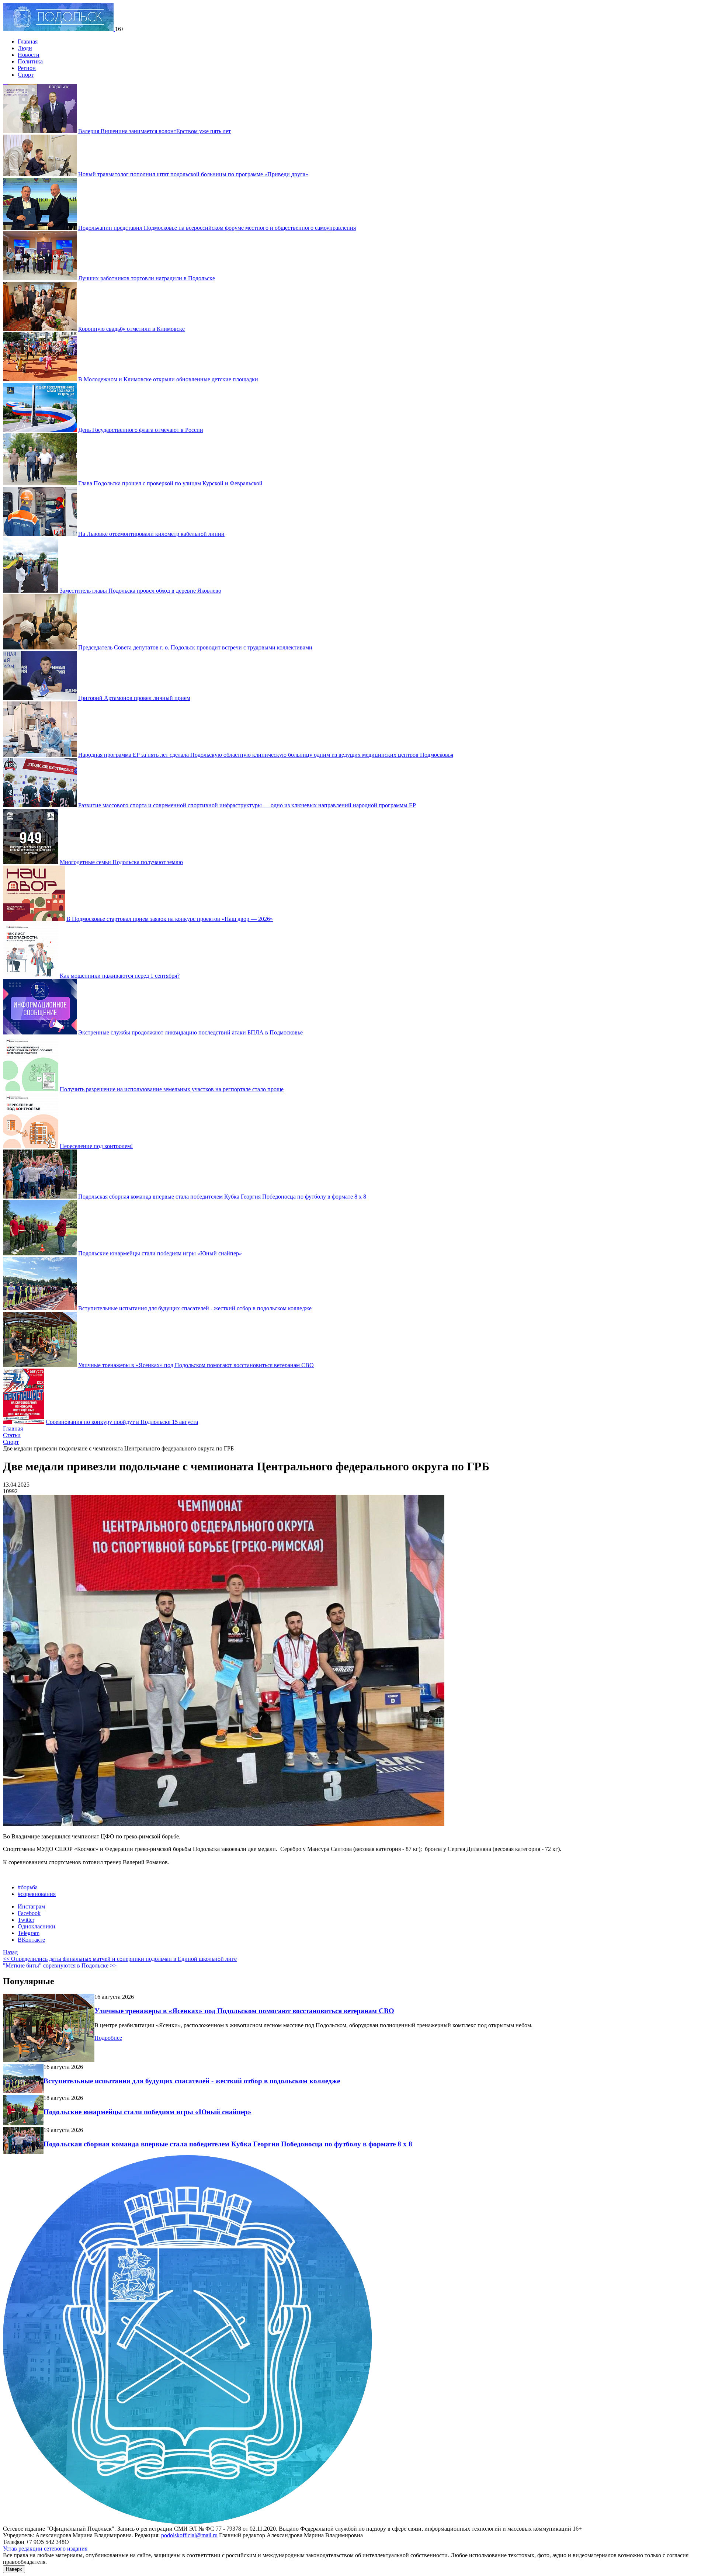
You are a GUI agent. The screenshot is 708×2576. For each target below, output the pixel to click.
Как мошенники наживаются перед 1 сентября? (120, 976)
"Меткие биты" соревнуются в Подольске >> (60, 1965)
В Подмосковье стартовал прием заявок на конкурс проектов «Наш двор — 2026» (170, 919)
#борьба (28, 1887)
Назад (10, 1952)
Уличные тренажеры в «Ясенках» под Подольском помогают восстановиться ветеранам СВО (196, 1365)
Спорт (26, 75)
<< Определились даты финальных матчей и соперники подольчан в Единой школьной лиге (120, 1959)
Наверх (14, 2569)
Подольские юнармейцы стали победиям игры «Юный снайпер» (160, 1253)
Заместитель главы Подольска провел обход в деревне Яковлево (140, 591)
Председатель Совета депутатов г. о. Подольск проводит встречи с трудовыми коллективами (195, 647)
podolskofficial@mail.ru (189, 2535)
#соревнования (37, 1894)
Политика (30, 61)
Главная (28, 41)
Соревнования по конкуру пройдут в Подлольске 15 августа (122, 1422)
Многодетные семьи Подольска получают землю (121, 862)
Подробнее (108, 2038)
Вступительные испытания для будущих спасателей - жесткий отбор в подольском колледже (195, 1308)
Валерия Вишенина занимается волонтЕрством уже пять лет (155, 131)
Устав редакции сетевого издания (45, 2549)
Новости (29, 55)
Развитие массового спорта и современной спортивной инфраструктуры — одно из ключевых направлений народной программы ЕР (247, 805)
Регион (27, 68)
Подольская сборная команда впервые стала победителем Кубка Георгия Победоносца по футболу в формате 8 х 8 (222, 1197)
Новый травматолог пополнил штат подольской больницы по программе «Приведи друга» (193, 174)
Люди (25, 48)
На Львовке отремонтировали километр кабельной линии (151, 534)
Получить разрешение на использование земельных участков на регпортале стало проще (172, 1089)
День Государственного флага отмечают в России (141, 430)
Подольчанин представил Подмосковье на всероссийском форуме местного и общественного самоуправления (217, 228)
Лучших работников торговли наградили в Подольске (147, 278)
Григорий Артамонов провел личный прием (134, 698)
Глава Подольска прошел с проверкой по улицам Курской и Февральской (170, 483)
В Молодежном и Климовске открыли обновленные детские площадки (168, 379)
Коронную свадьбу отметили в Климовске (131, 329)
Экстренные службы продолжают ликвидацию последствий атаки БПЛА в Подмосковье (190, 1032)
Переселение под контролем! (96, 1146)
